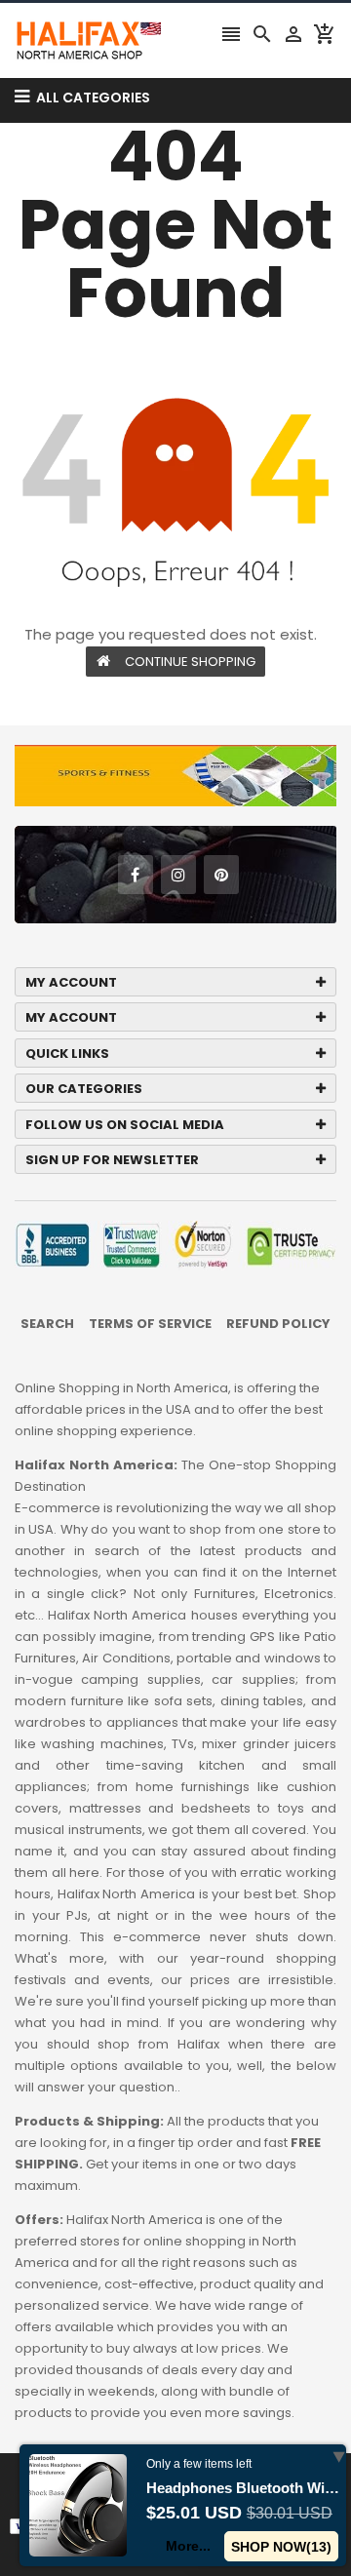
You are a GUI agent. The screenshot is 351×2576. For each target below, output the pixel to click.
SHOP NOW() (281, 2547)
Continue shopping (190, 662)
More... (188, 2546)
